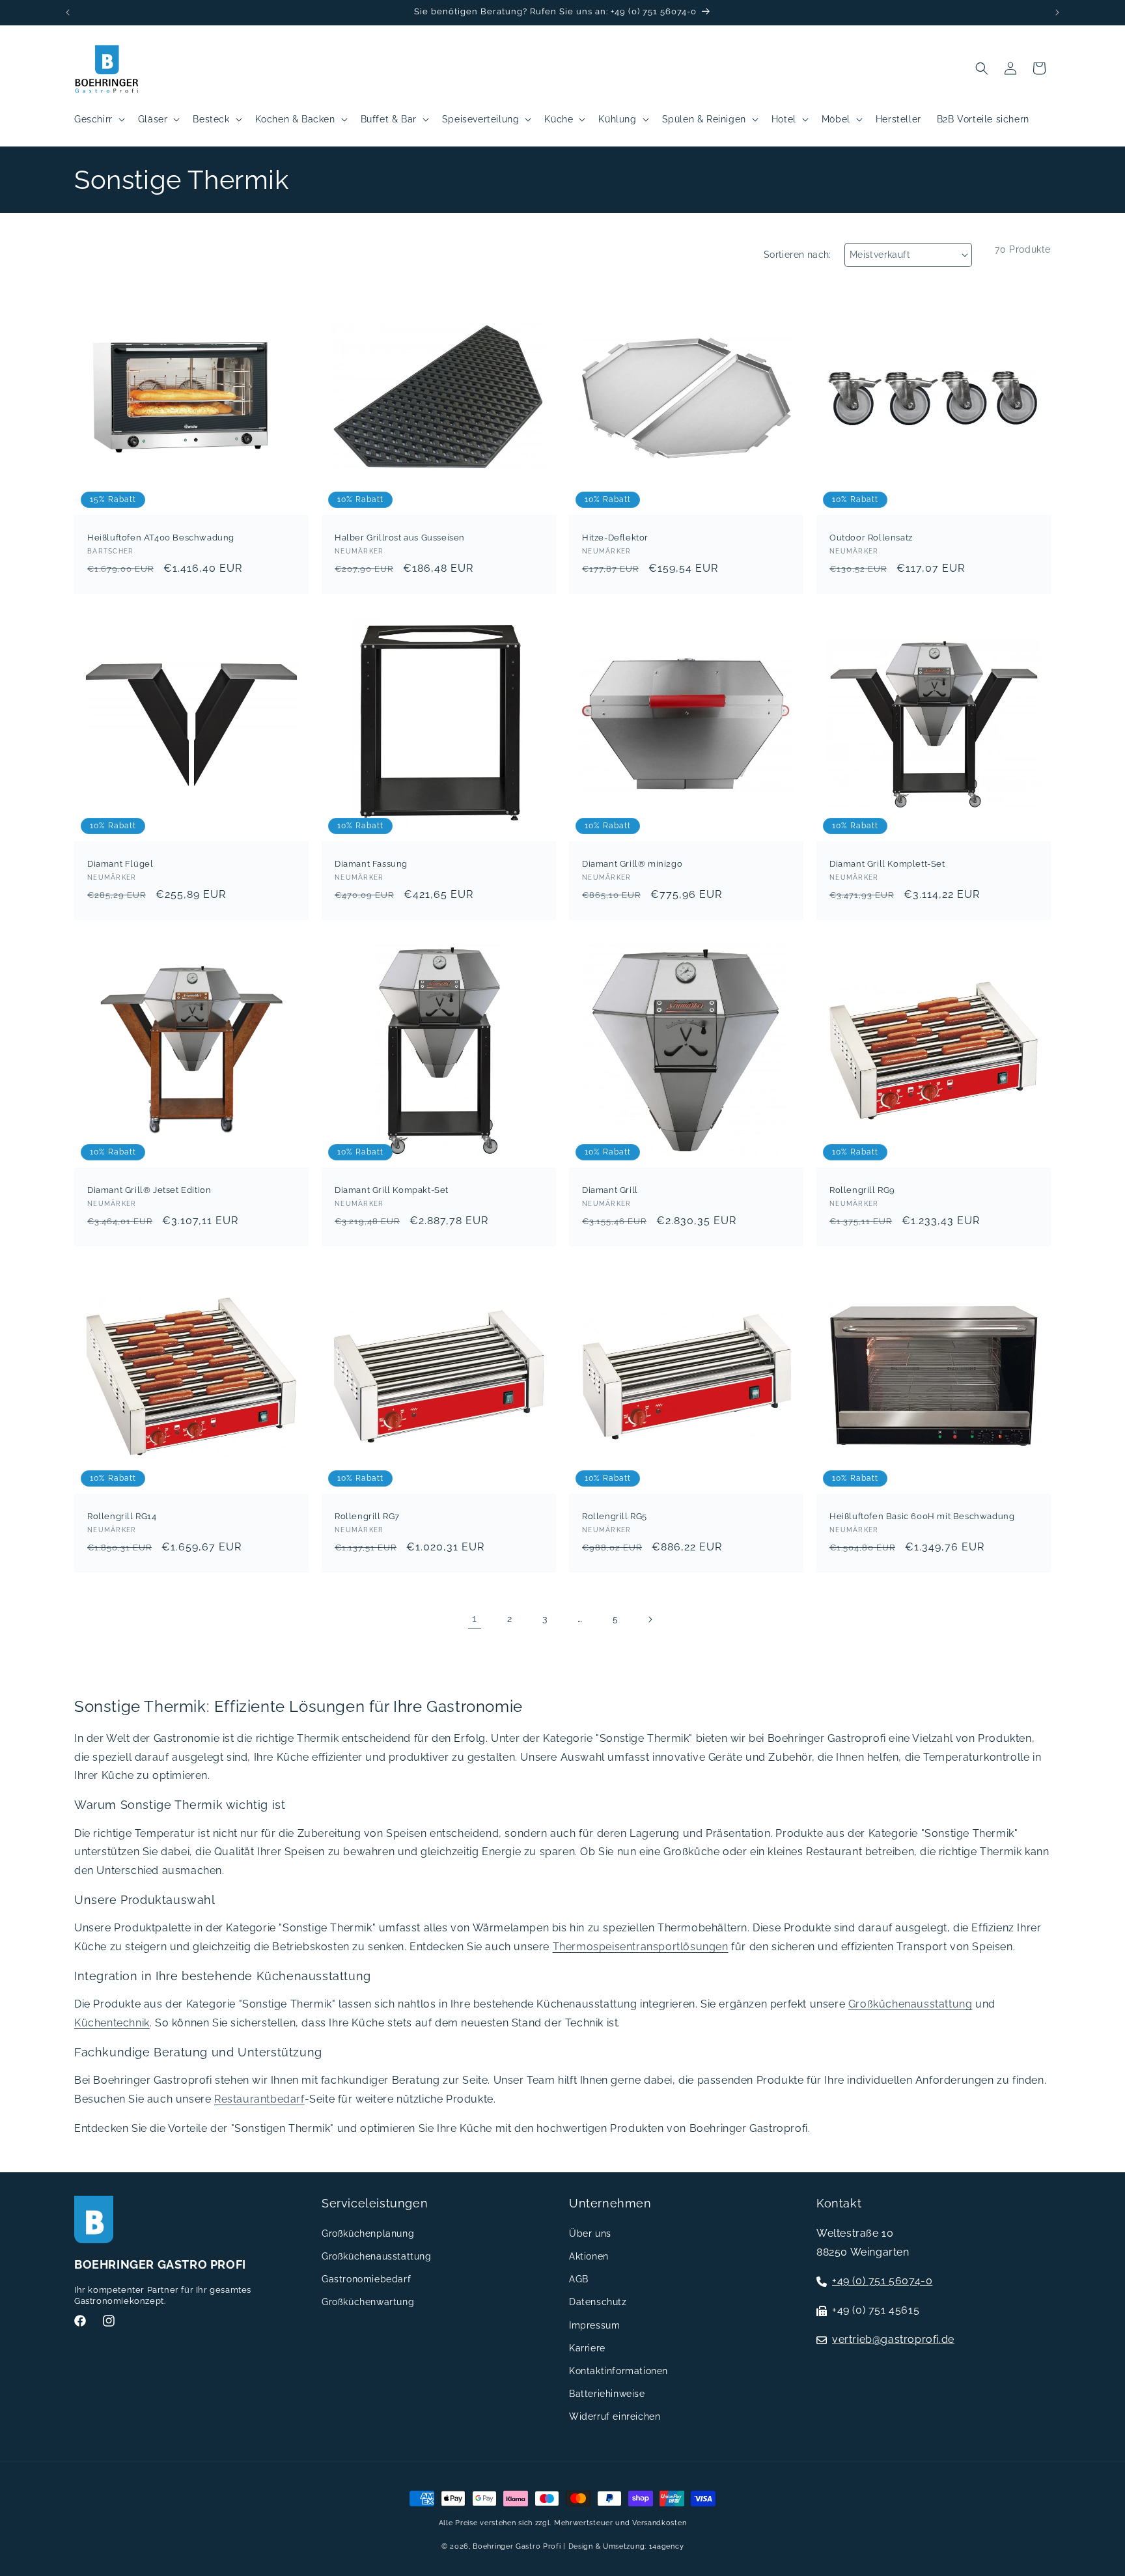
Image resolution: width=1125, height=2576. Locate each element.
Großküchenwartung (368, 2302)
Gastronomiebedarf (366, 2278)
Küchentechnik (112, 2023)
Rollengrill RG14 (122, 1516)
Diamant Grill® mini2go (632, 864)
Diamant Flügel (120, 864)
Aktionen (589, 2256)
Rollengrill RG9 (862, 1190)
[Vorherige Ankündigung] (68, 12)
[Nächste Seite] (650, 1619)
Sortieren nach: (798, 255)
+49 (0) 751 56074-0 (882, 2281)
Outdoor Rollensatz (871, 538)
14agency (667, 2546)
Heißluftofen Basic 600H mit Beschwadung (922, 1516)
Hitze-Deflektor (615, 538)
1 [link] (475, 1618)
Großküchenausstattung (910, 2004)
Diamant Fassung (371, 864)
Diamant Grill (610, 1190)
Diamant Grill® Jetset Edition (149, 1190)
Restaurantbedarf (259, 2099)
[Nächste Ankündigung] (1057, 12)
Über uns (590, 2233)
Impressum (594, 2325)
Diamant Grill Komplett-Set (887, 864)
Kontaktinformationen (618, 2370)
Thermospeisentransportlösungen (641, 1947)
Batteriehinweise (607, 2393)
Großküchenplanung (368, 2233)
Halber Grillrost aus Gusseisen (400, 538)
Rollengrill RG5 (615, 1516)
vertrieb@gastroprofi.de (893, 2339)
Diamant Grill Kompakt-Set (392, 1190)
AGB (579, 2278)
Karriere (587, 2347)
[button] (98, 119)
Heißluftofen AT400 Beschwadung (161, 538)
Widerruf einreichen (615, 2416)
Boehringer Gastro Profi (517, 2546)
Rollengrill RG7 (367, 1516)
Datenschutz (598, 2302)
